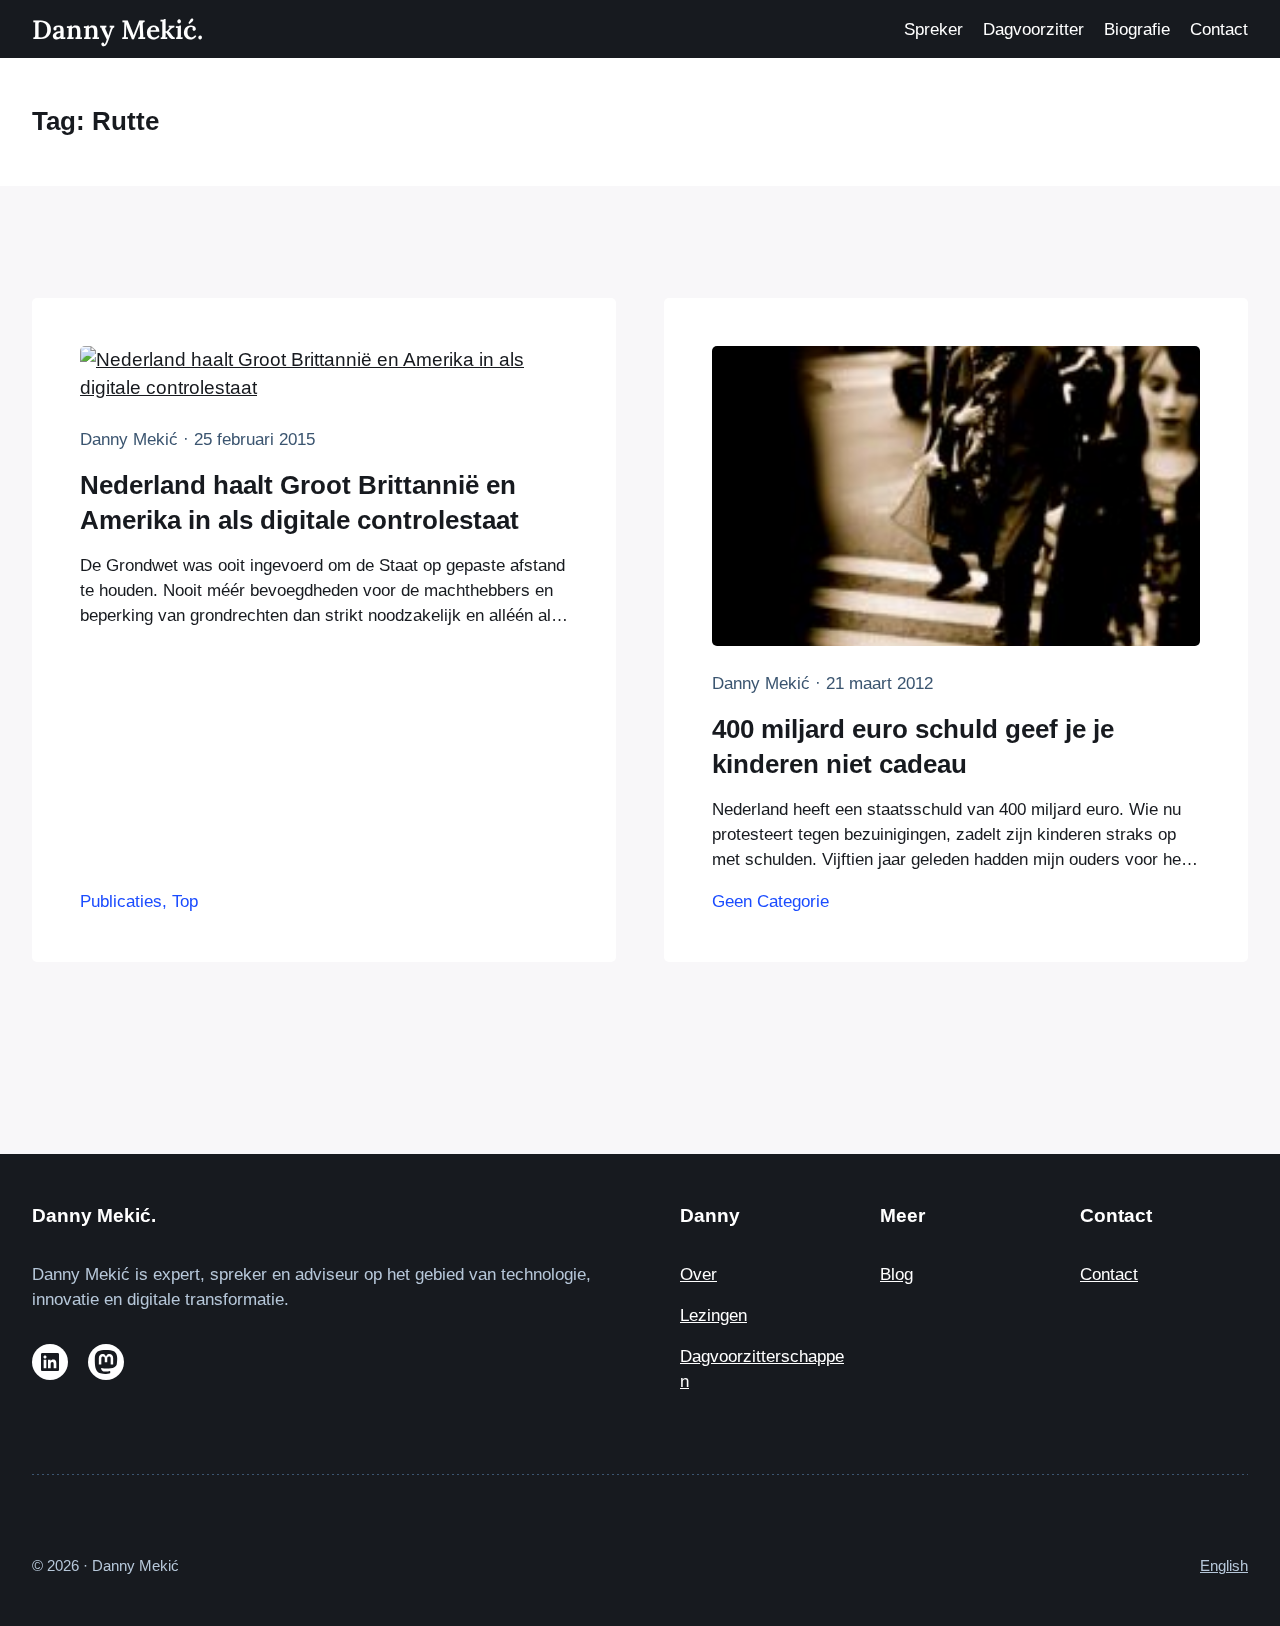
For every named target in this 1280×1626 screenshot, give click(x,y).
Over (698, 1274)
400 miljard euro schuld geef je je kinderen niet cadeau (913, 746)
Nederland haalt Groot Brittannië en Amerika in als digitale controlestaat (299, 502)
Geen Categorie (770, 901)
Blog (896, 1274)
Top (185, 901)
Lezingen (713, 1315)
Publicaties (121, 901)
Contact (1109, 1274)
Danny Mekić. (117, 29)
